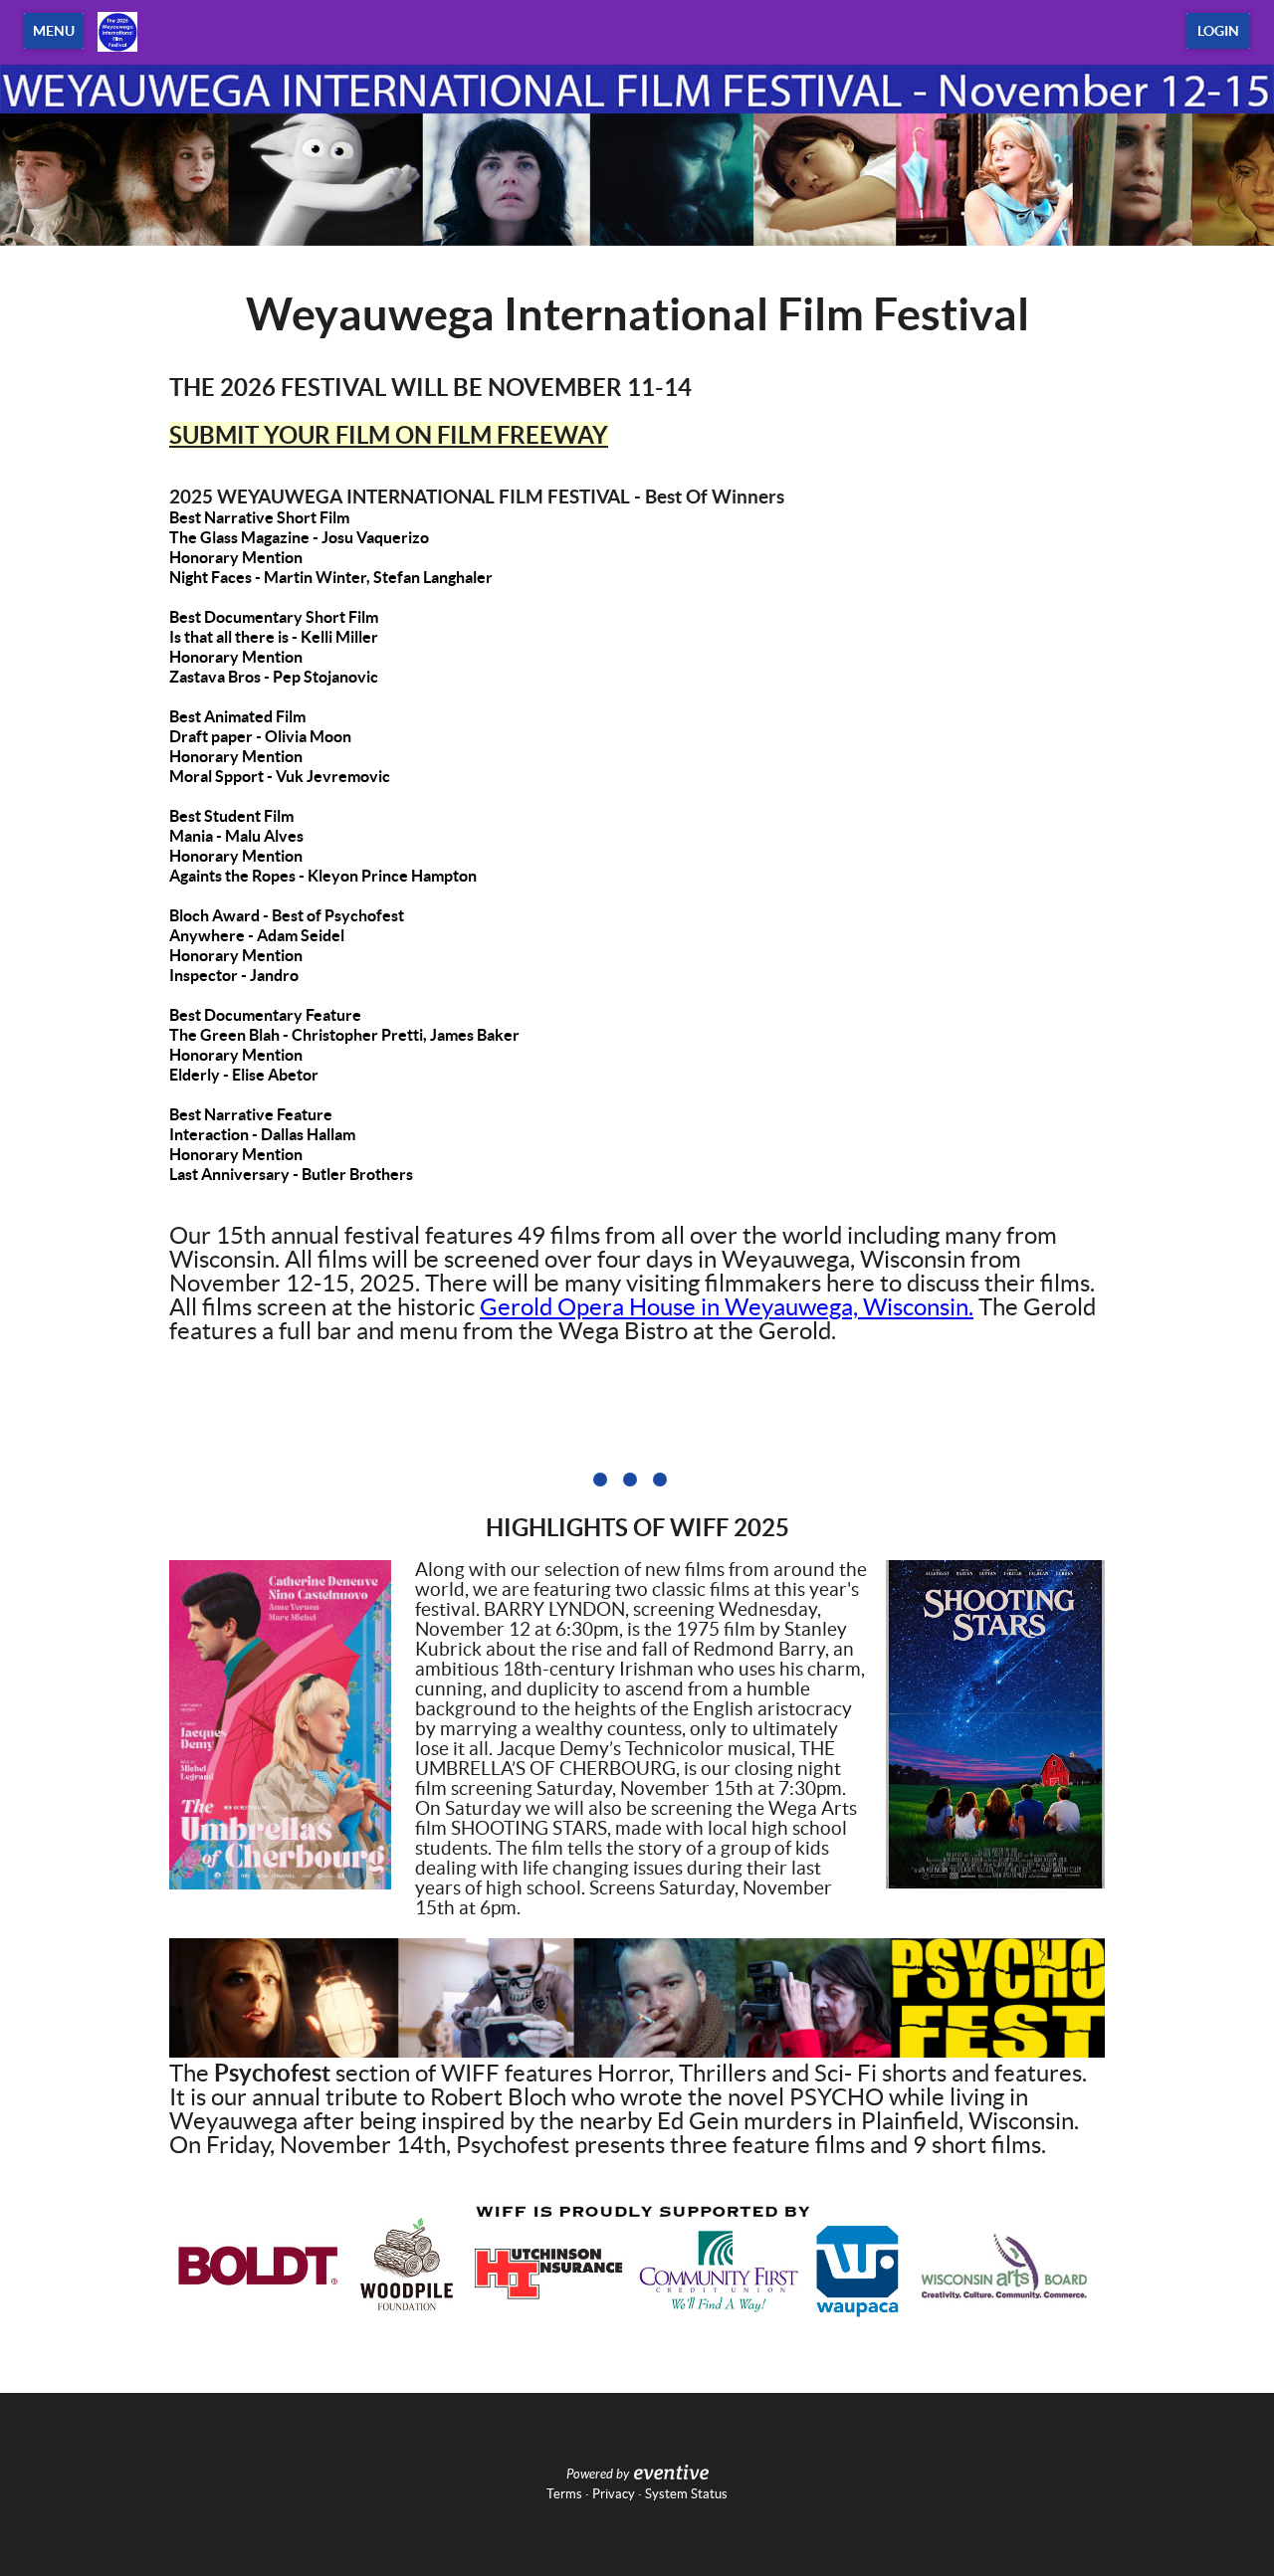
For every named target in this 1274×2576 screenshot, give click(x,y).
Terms (564, 2494)
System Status (686, 2494)
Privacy (614, 2494)
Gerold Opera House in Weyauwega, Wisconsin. (727, 1307)
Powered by (598, 2475)
